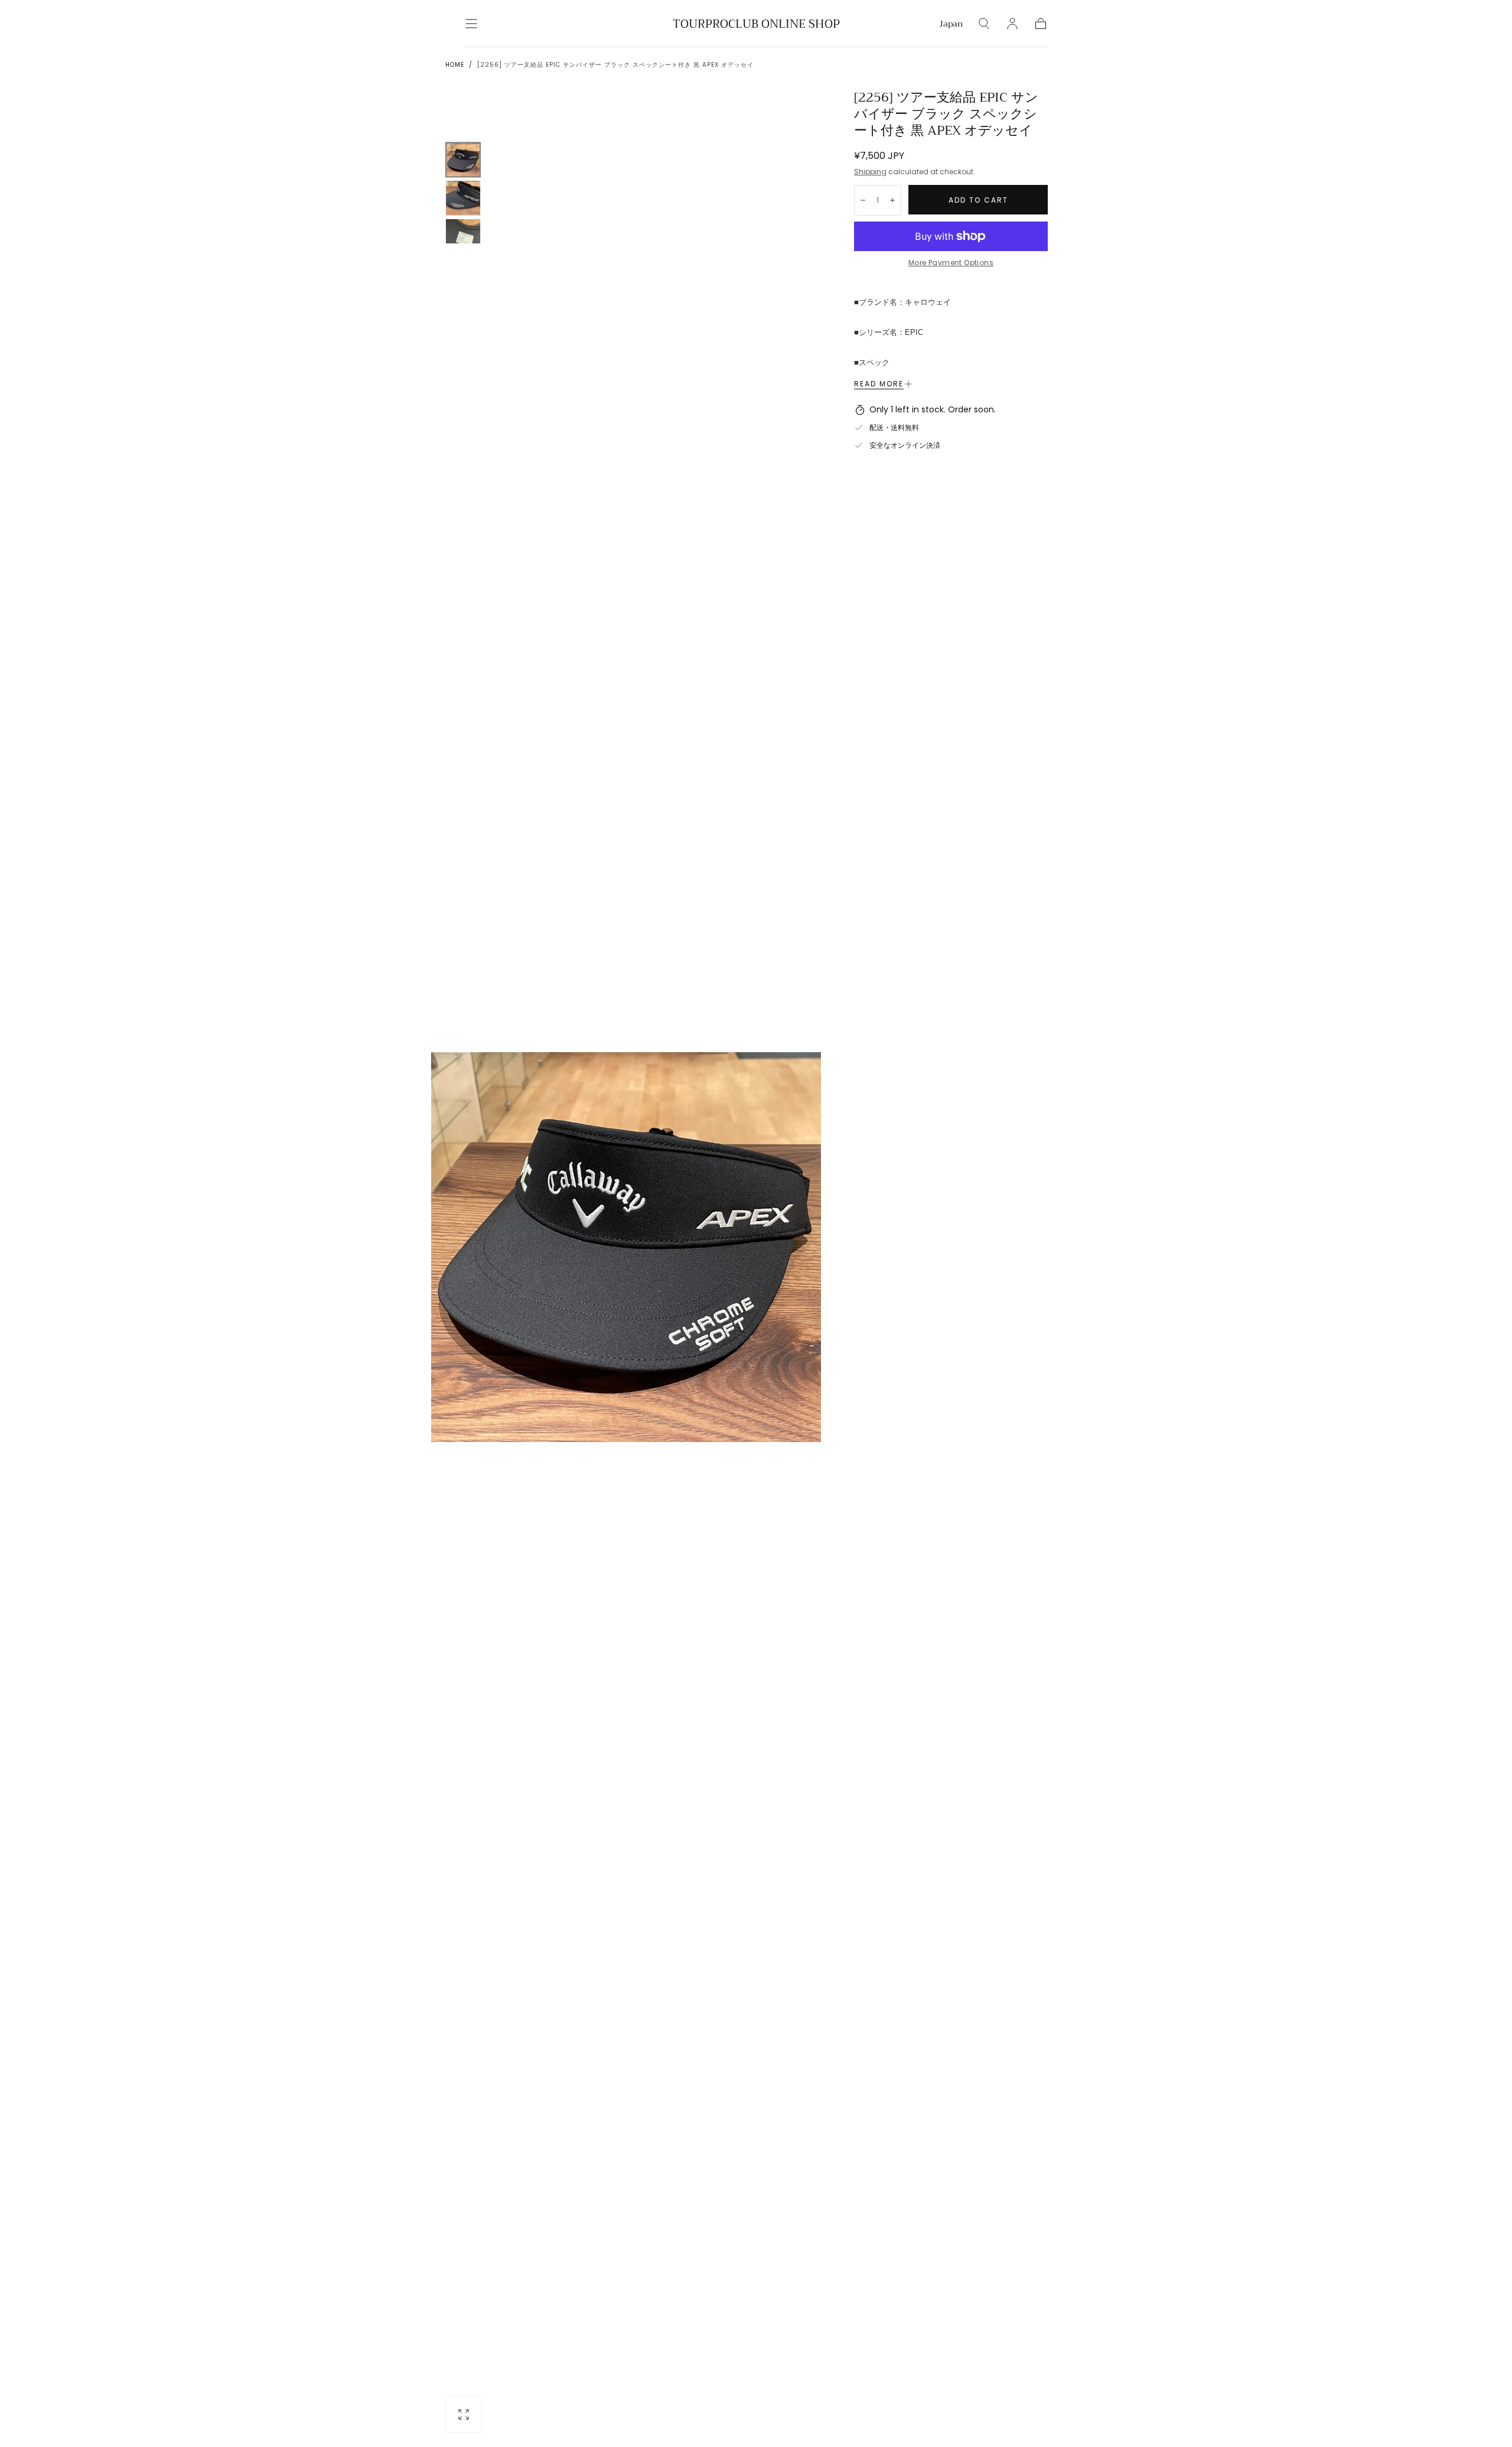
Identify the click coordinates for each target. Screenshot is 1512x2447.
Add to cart (978, 200)
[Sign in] (1012, 24)
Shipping (870, 172)
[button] (471, 24)
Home (455, 65)
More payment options (951, 263)
